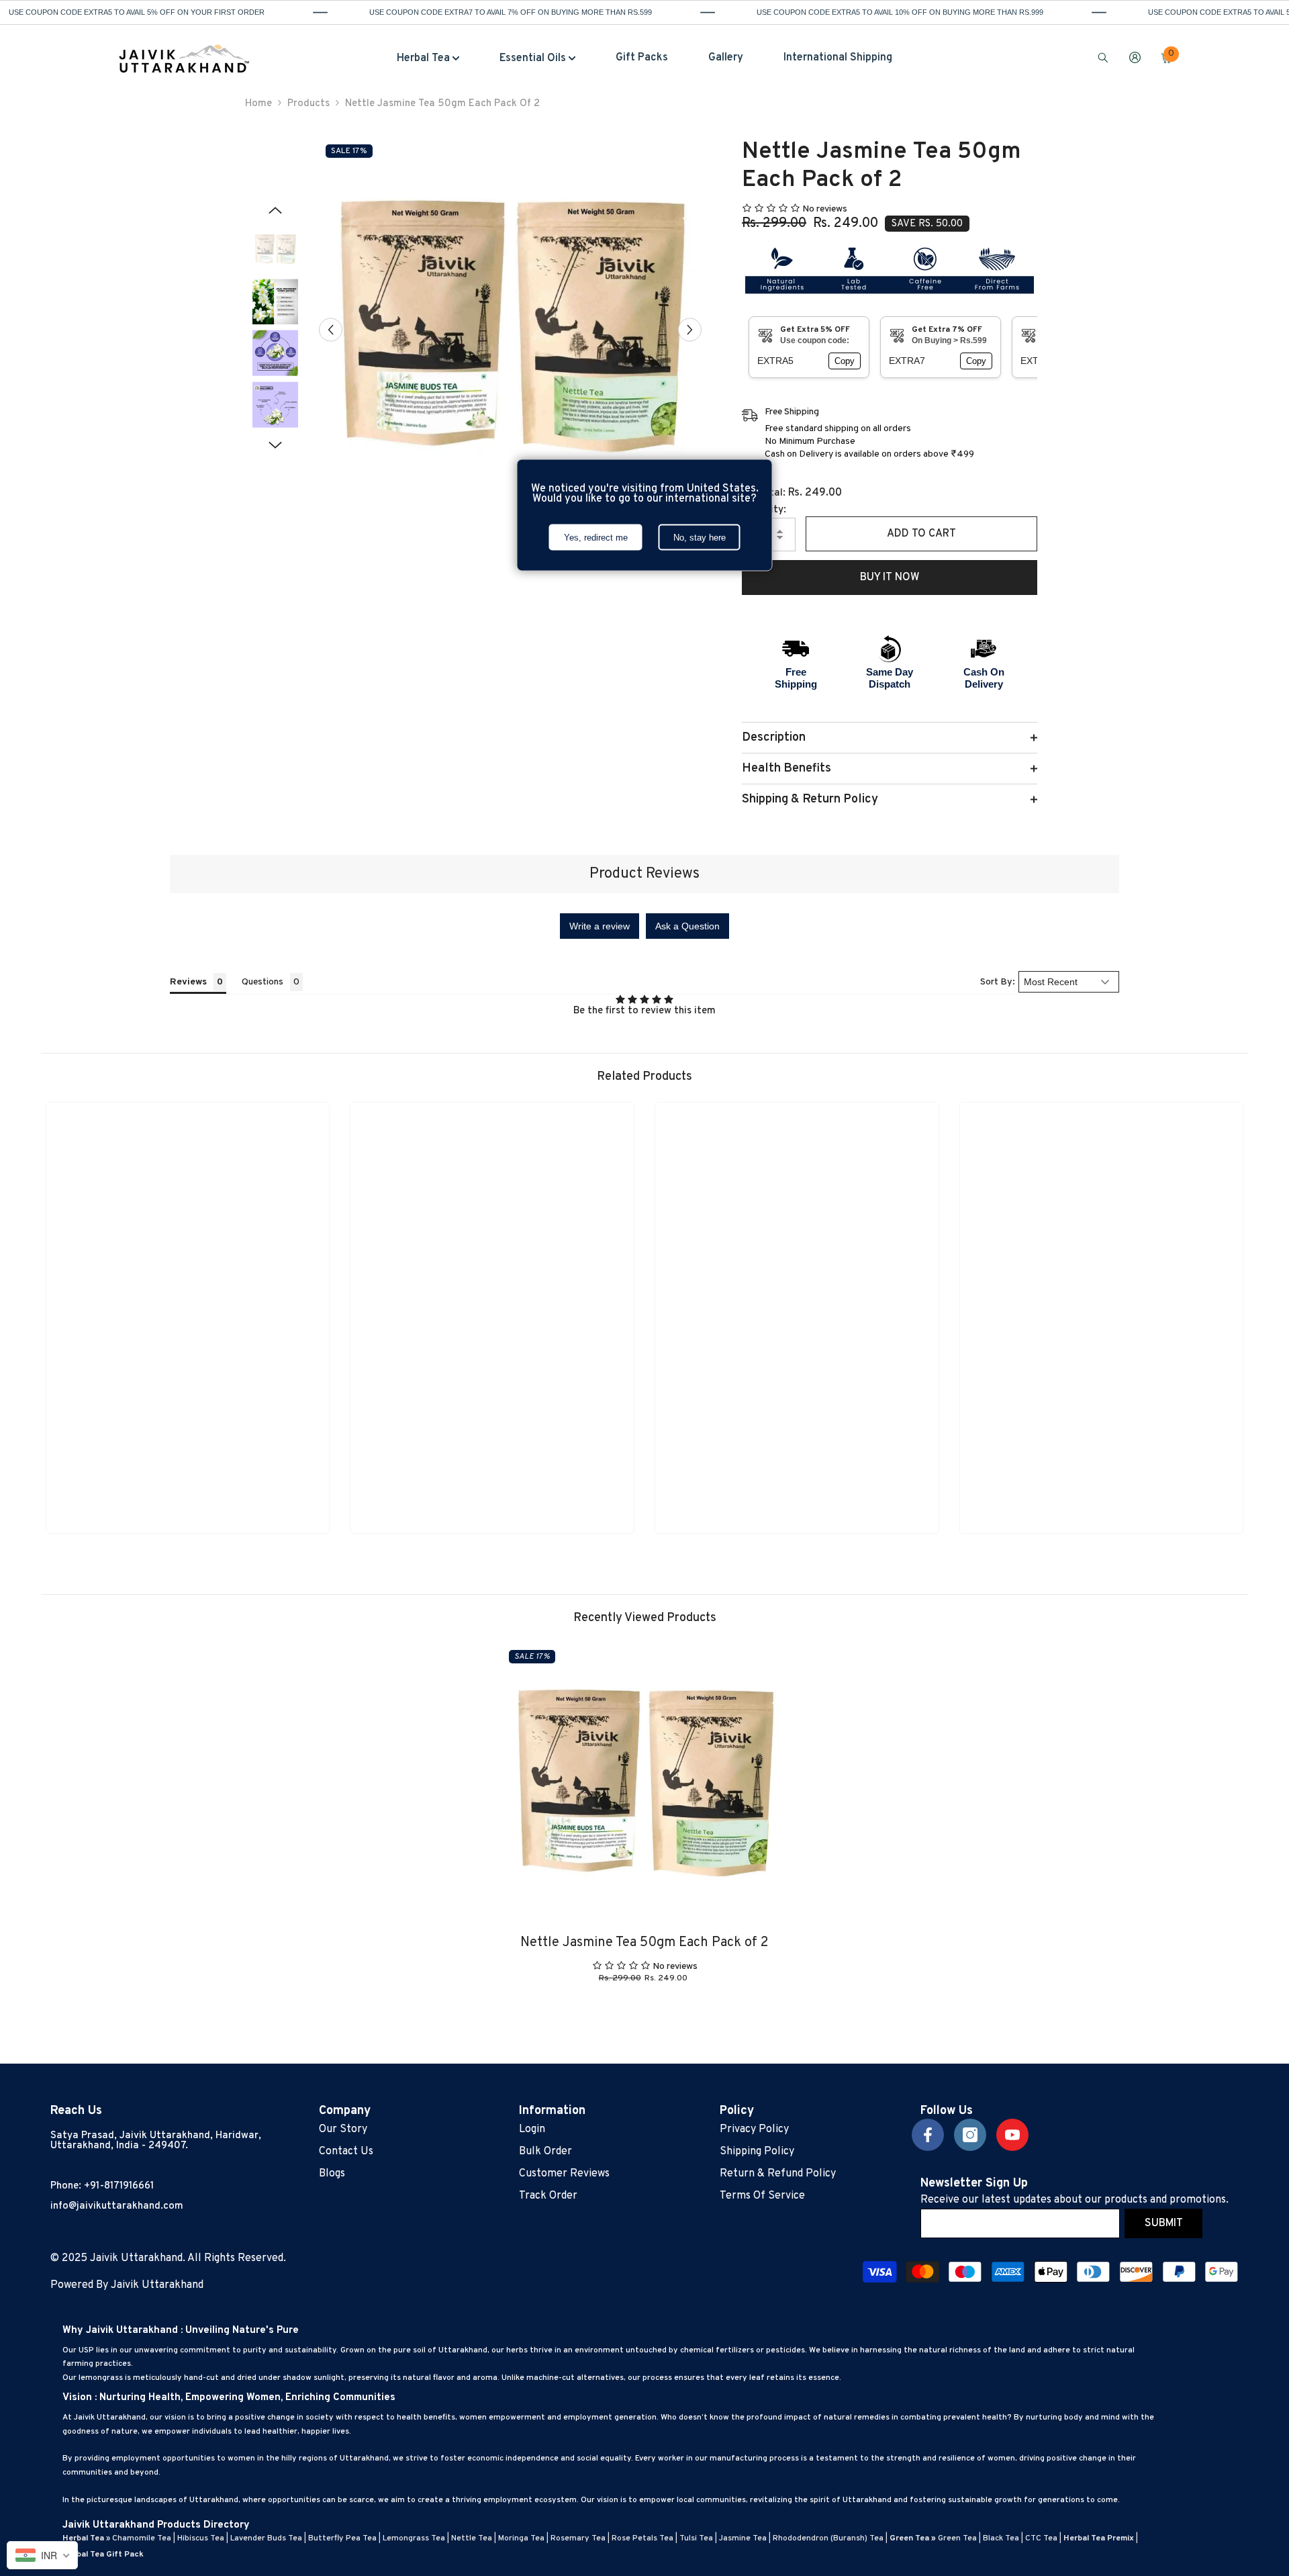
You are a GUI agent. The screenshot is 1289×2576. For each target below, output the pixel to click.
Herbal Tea (83, 2538)
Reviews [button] (188, 982)
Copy (845, 361)
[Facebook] (928, 2135)
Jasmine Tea (743, 2538)
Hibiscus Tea (201, 2538)
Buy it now (890, 578)
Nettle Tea (472, 2538)
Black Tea (1001, 2538)
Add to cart (921, 534)
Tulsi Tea (696, 2538)
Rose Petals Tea (642, 2538)
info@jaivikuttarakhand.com (117, 2206)
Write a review (600, 926)
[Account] (1135, 57)
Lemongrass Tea (414, 2538)
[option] (511, 329)
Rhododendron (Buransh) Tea (828, 2538)
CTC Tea (1041, 2538)
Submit (1164, 2223)
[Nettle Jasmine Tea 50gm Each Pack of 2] (644, 1786)
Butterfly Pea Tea (342, 2538)
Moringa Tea (521, 2538)
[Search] (1103, 57)
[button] (331, 329)
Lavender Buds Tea (266, 2538)
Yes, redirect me (596, 538)
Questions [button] (262, 982)
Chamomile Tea (142, 2538)
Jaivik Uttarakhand (157, 2285)
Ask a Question (687, 926)
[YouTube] (1012, 2135)
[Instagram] (970, 2135)
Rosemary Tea (578, 2538)
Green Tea (957, 2538)
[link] (188, 1501)
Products (308, 104)
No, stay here (700, 538)
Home (258, 104)
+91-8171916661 (119, 2186)
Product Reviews (644, 874)
